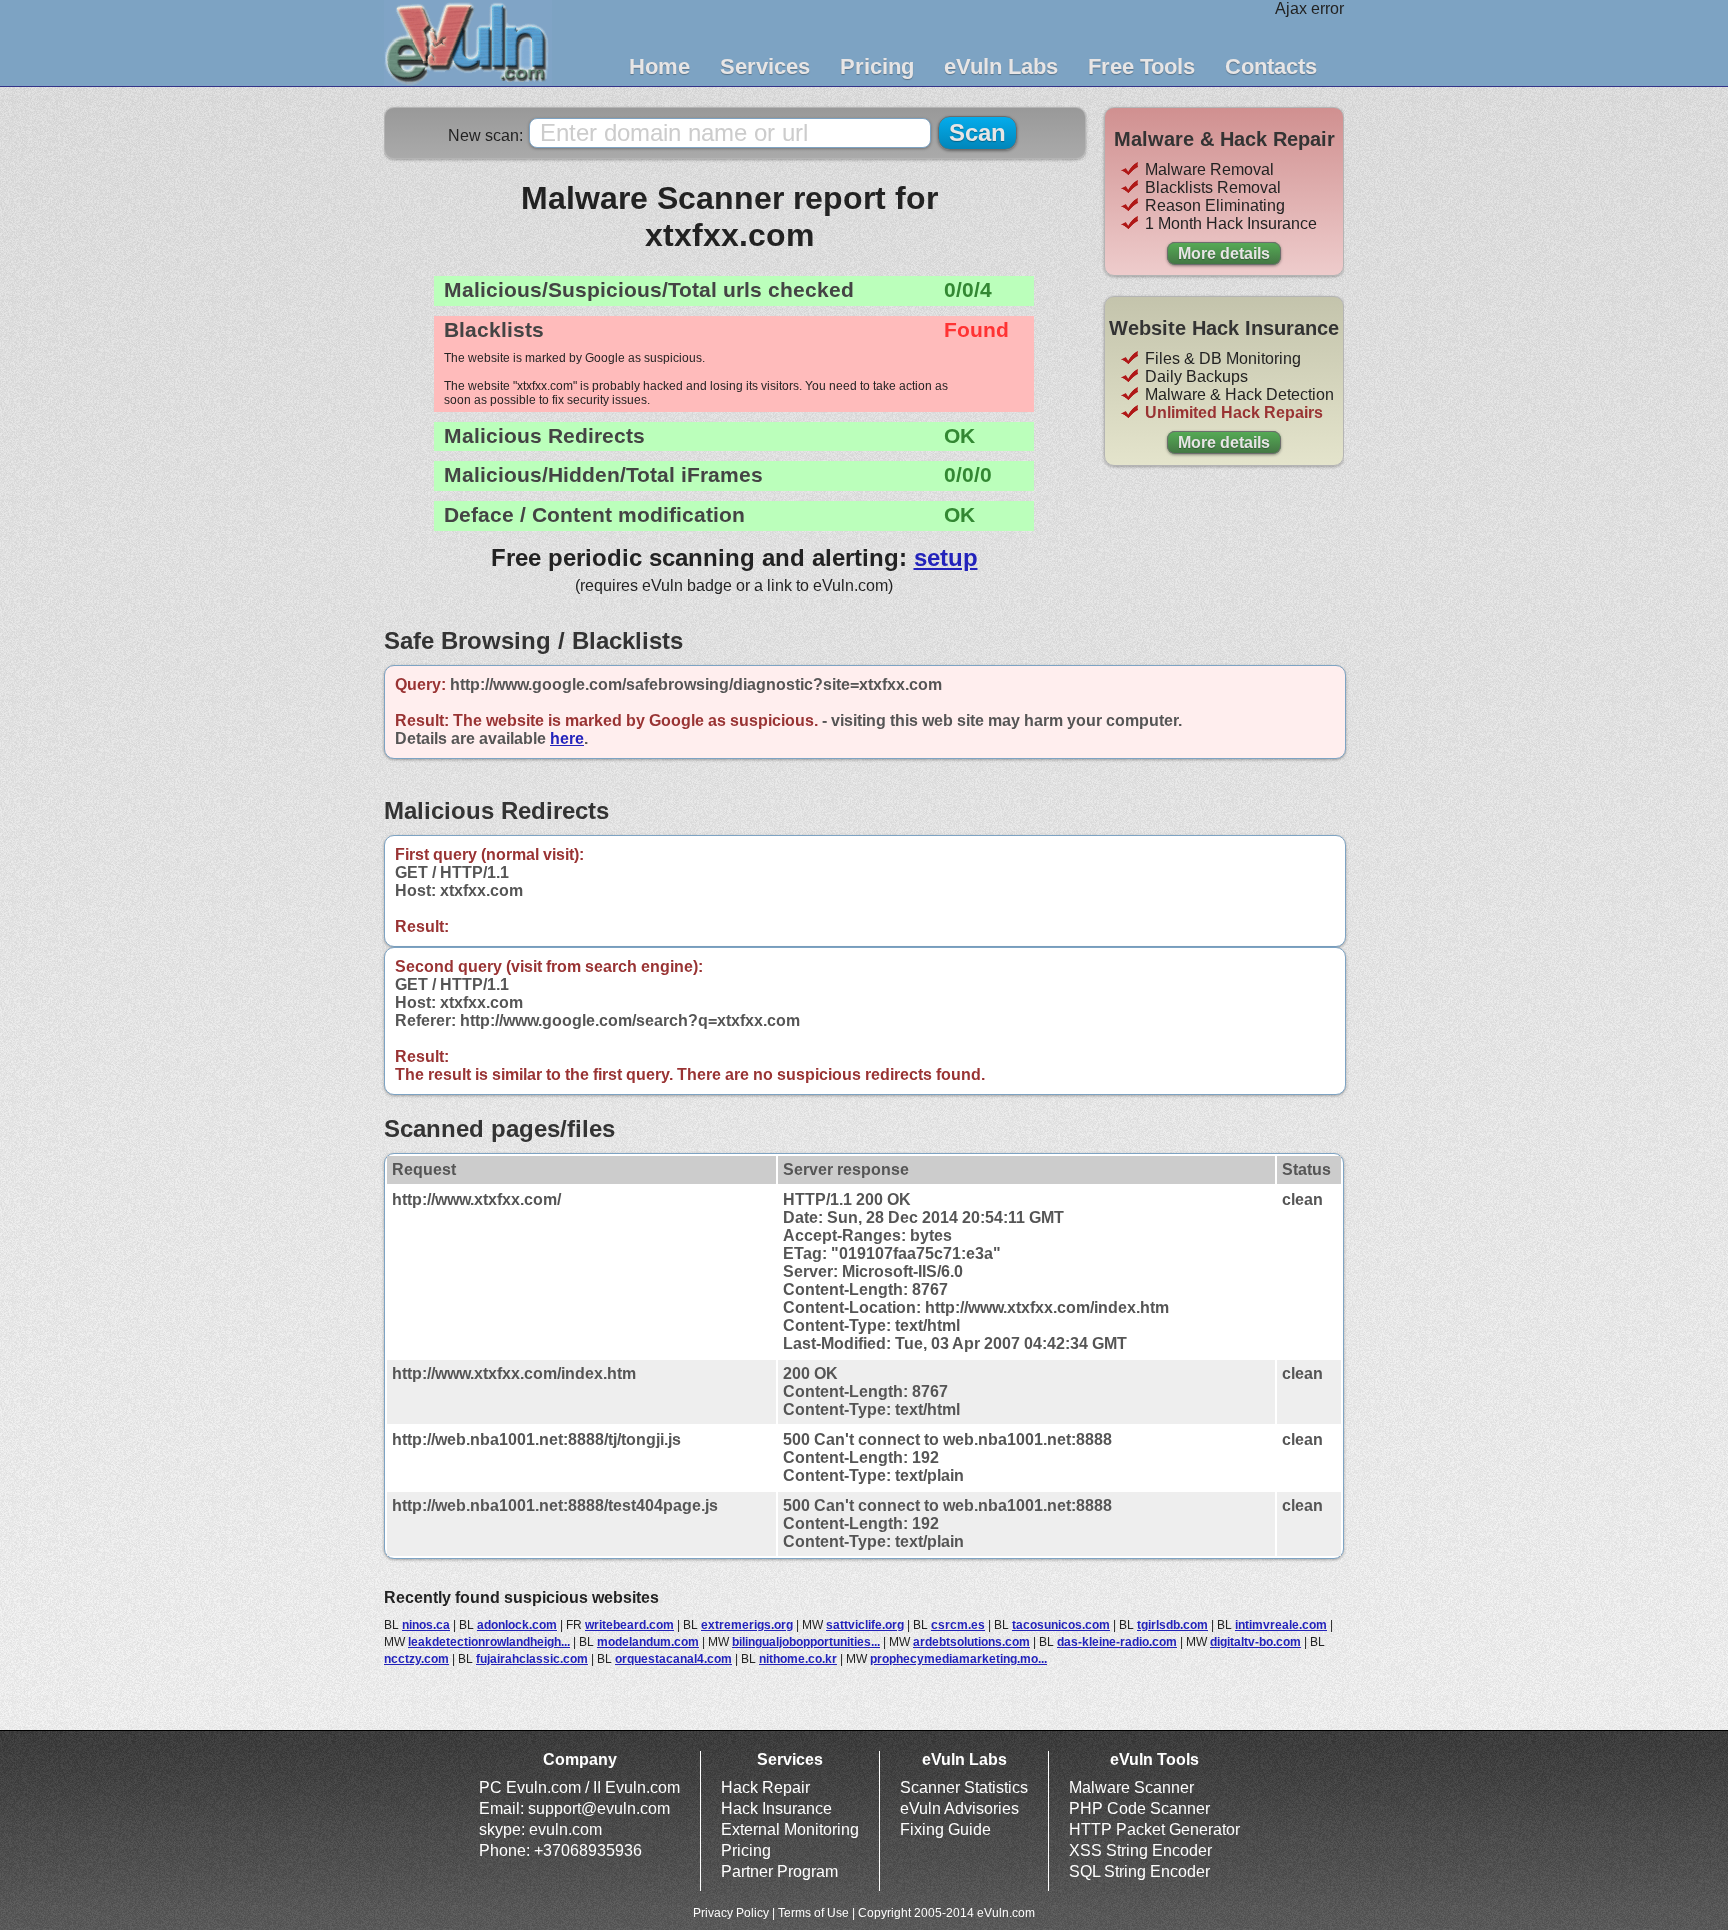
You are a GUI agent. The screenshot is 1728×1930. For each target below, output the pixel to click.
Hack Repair (765, 1787)
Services (765, 66)
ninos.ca (426, 1625)
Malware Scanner (1131, 1787)
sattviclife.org (865, 1625)
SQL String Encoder (1139, 1871)
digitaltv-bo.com (1255, 1642)
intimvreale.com (1281, 1625)
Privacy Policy (731, 1913)
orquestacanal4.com (673, 1659)
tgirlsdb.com (1172, 1625)
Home (659, 66)
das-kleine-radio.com (1117, 1642)
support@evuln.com (599, 1808)
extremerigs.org (747, 1625)
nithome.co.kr (798, 1659)
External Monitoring (790, 1829)
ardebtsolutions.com (971, 1642)
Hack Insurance (776, 1808)
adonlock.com (517, 1625)
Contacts (1271, 66)
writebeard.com (629, 1625)
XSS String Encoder (1140, 1850)
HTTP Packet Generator (1154, 1829)
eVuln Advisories (959, 1808)
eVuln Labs (1001, 66)
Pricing (877, 66)
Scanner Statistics (964, 1787)
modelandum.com (648, 1642)
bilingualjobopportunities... (806, 1642)
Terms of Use (813, 1913)
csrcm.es (958, 1625)
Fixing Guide (945, 1829)
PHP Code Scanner (1139, 1808)
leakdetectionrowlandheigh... (489, 1642)
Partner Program (779, 1871)
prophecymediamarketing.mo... (958, 1659)
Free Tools (1141, 66)
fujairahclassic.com (532, 1659)
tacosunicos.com (1061, 1625)
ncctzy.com (416, 1659)
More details (1224, 253)
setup (946, 557)
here (567, 738)
